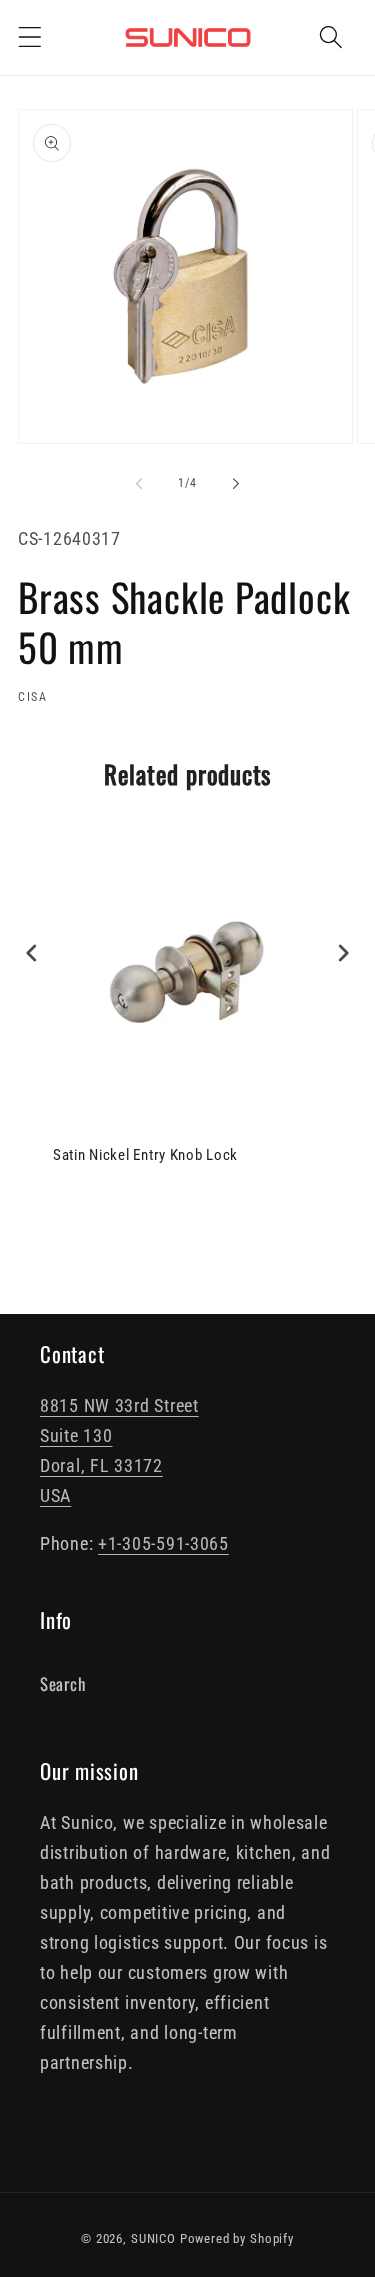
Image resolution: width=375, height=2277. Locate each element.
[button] (30, 37)
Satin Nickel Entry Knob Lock (145, 1155)
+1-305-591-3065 (163, 1543)
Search (62, 1683)
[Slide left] (139, 484)
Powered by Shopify (237, 2238)
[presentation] (32, 953)
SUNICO (153, 2238)
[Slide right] (236, 484)
